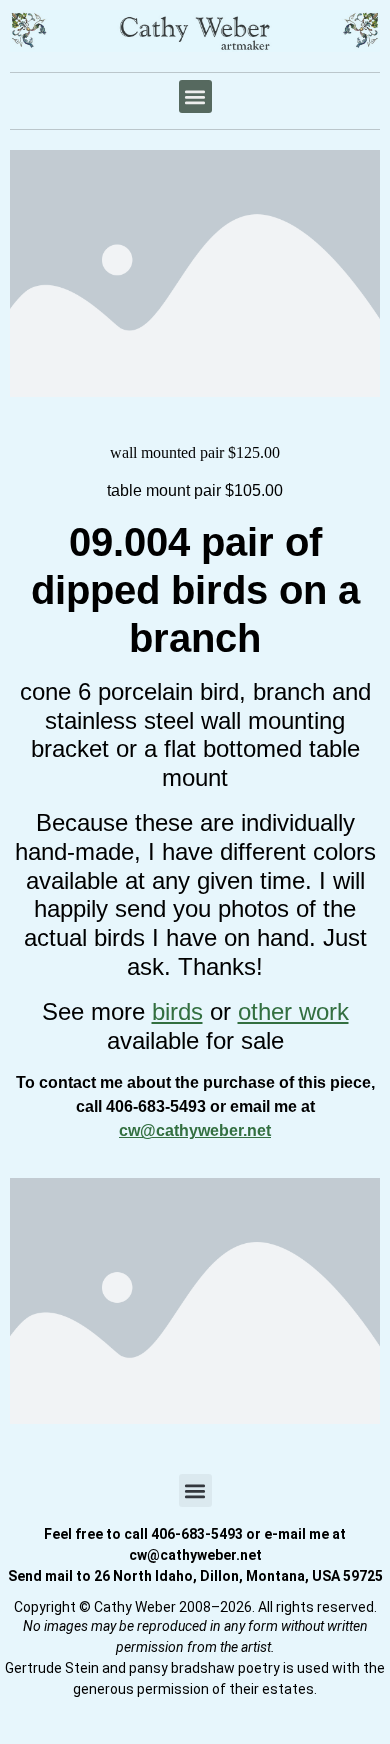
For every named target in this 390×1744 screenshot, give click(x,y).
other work (293, 1011)
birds (177, 1011)
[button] (195, 96)
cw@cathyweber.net (195, 1130)
